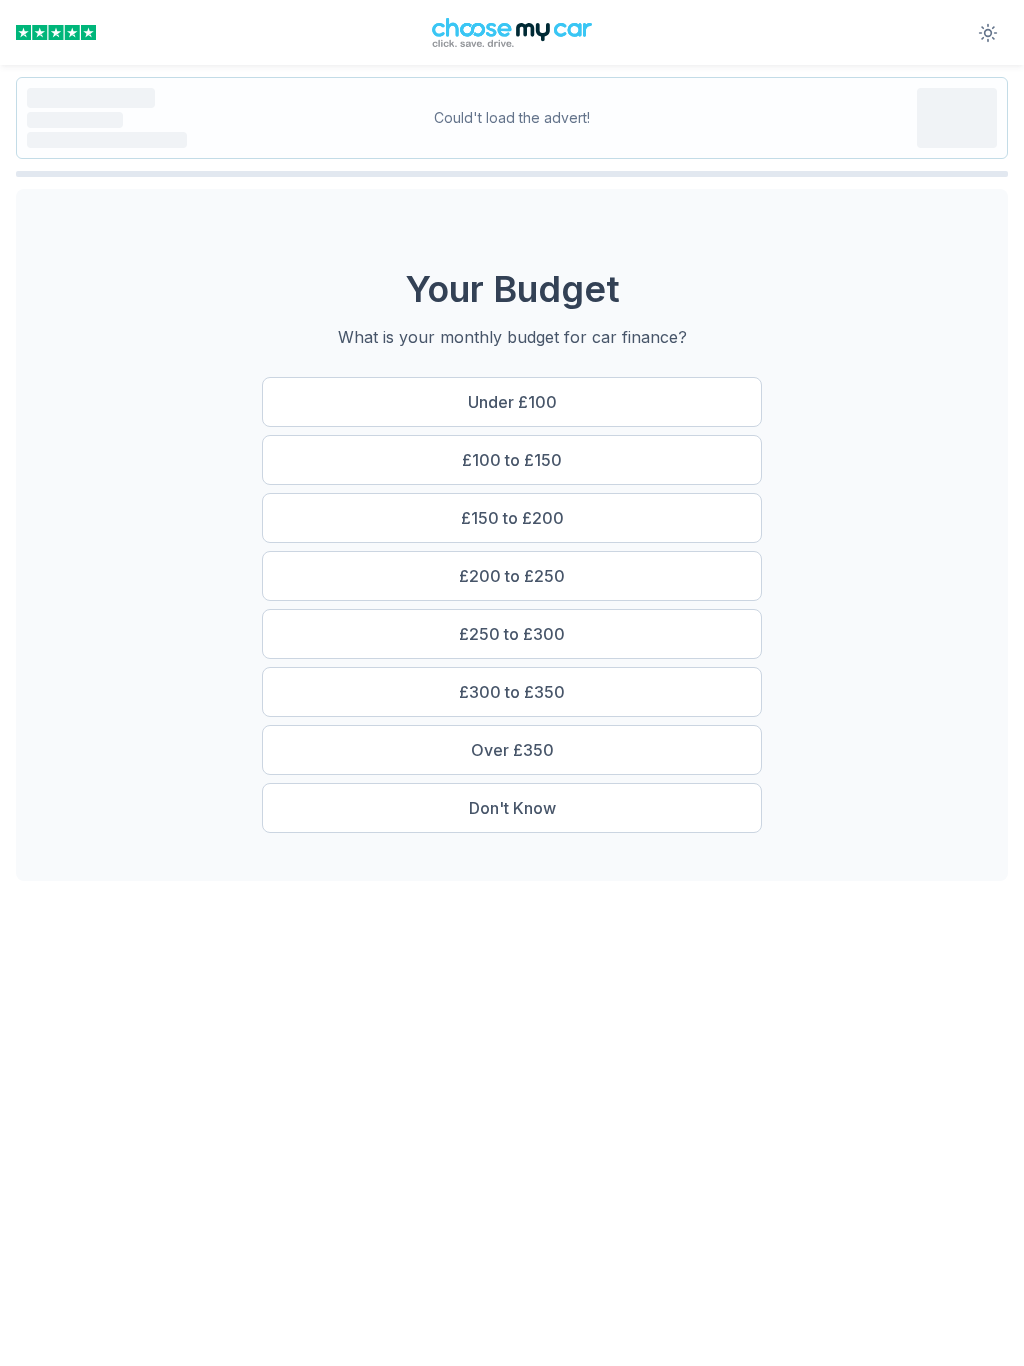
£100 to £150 (512, 460)
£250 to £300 (512, 634)
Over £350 (512, 750)
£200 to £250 (512, 576)
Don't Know (512, 808)
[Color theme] (988, 33)
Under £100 (512, 402)
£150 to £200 (512, 518)
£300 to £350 (512, 692)
